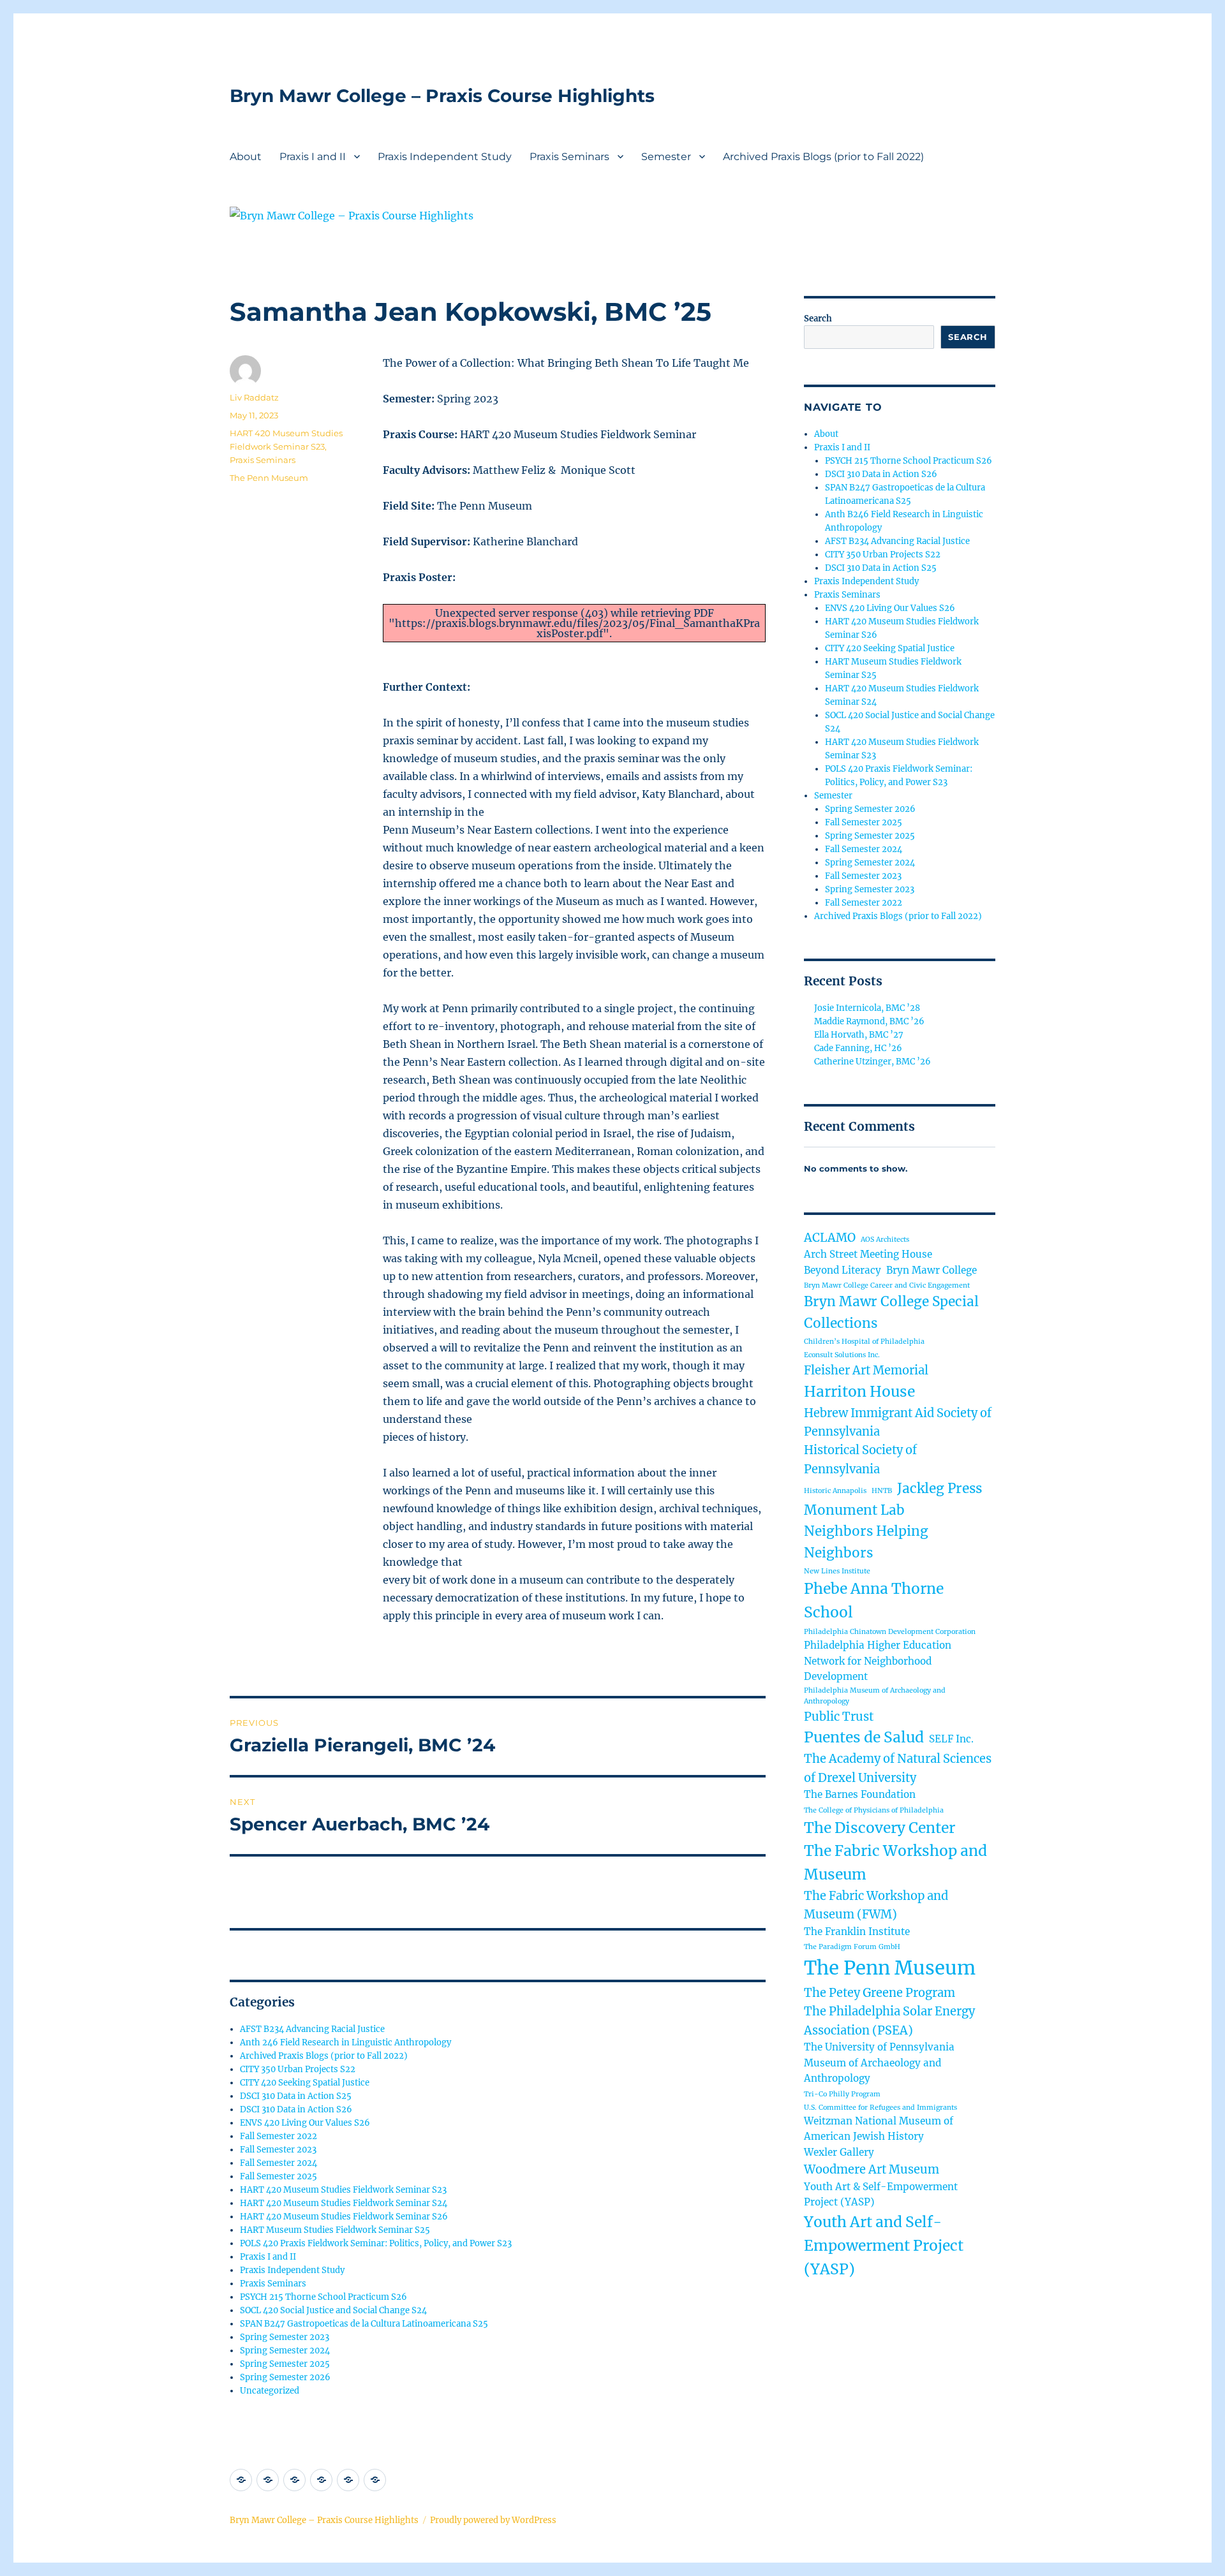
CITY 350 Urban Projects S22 (298, 2069)
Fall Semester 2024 (278, 2163)
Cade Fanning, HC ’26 (858, 1048)
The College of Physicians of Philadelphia (874, 1810)
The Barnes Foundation (860, 1794)
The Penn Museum (269, 478)
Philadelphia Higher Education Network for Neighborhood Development (878, 1661)
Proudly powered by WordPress (493, 2520)
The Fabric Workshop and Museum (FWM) (876, 1905)
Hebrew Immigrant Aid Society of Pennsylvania (898, 1422)
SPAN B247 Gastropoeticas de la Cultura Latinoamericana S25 (364, 2324)
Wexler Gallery (839, 2152)
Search (818, 319)
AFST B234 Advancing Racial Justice (312, 2029)
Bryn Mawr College (932, 1270)
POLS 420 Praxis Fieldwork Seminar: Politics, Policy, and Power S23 (376, 2243)
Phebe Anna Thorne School (874, 1601)
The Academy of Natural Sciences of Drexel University (898, 1768)
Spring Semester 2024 (285, 2351)
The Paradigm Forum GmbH (852, 1947)
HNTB (882, 1491)
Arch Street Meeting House (868, 1254)
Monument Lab (854, 1510)
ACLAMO (830, 1238)
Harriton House (859, 1392)
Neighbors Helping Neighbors (866, 1542)
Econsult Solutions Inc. (842, 1355)
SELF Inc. (951, 1739)
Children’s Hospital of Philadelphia (864, 1342)
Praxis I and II (313, 157)
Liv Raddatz (254, 397)
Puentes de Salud (864, 1737)
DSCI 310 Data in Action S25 (296, 2096)
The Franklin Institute (857, 1932)
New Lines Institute (837, 1571)
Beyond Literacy (843, 1270)
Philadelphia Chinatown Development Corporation (890, 1632)
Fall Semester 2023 (278, 2150)
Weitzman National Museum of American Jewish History (879, 2129)
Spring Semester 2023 (285, 2337)
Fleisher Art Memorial (866, 1370)
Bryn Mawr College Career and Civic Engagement (887, 1285)
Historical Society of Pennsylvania (860, 1459)
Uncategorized (270, 2391)
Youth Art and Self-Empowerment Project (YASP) (884, 2246)
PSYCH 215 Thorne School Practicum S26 (323, 2297)
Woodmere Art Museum (872, 2169)
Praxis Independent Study (445, 157)
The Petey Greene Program (880, 1993)
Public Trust (839, 1717)
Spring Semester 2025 (285, 2364)
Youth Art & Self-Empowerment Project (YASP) (881, 2195)
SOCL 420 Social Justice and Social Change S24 (333, 2310)
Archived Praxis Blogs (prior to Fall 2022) (823, 157)
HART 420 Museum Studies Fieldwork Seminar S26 (344, 2217)
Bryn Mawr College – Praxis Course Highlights (442, 96)
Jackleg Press (939, 1489)
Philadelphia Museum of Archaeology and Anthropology (875, 1696)
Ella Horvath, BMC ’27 (859, 1035)
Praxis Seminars (569, 157)
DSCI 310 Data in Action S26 (296, 2109)
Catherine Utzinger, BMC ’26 (872, 1062)
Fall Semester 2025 (278, 2176)
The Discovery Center (880, 1828)
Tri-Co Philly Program (842, 2094)
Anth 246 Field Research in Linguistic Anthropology (345, 2042)
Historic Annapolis (835, 1491)
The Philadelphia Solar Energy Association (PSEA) (889, 2020)
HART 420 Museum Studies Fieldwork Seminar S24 (344, 2203)
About (246, 157)
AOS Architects (885, 1240)
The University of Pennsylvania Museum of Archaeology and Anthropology (879, 2063)
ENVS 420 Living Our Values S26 (305, 2123)
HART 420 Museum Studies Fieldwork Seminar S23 (343, 2190)
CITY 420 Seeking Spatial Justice (305, 2083)
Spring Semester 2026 (285, 2377)
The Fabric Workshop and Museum (895, 1863)
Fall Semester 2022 (278, 2136)
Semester (666, 157)
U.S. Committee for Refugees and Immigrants (880, 2108)
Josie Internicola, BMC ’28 (867, 1008)
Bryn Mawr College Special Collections (891, 1313)
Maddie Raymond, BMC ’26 (869, 1021)
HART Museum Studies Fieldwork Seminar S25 (335, 2230)
